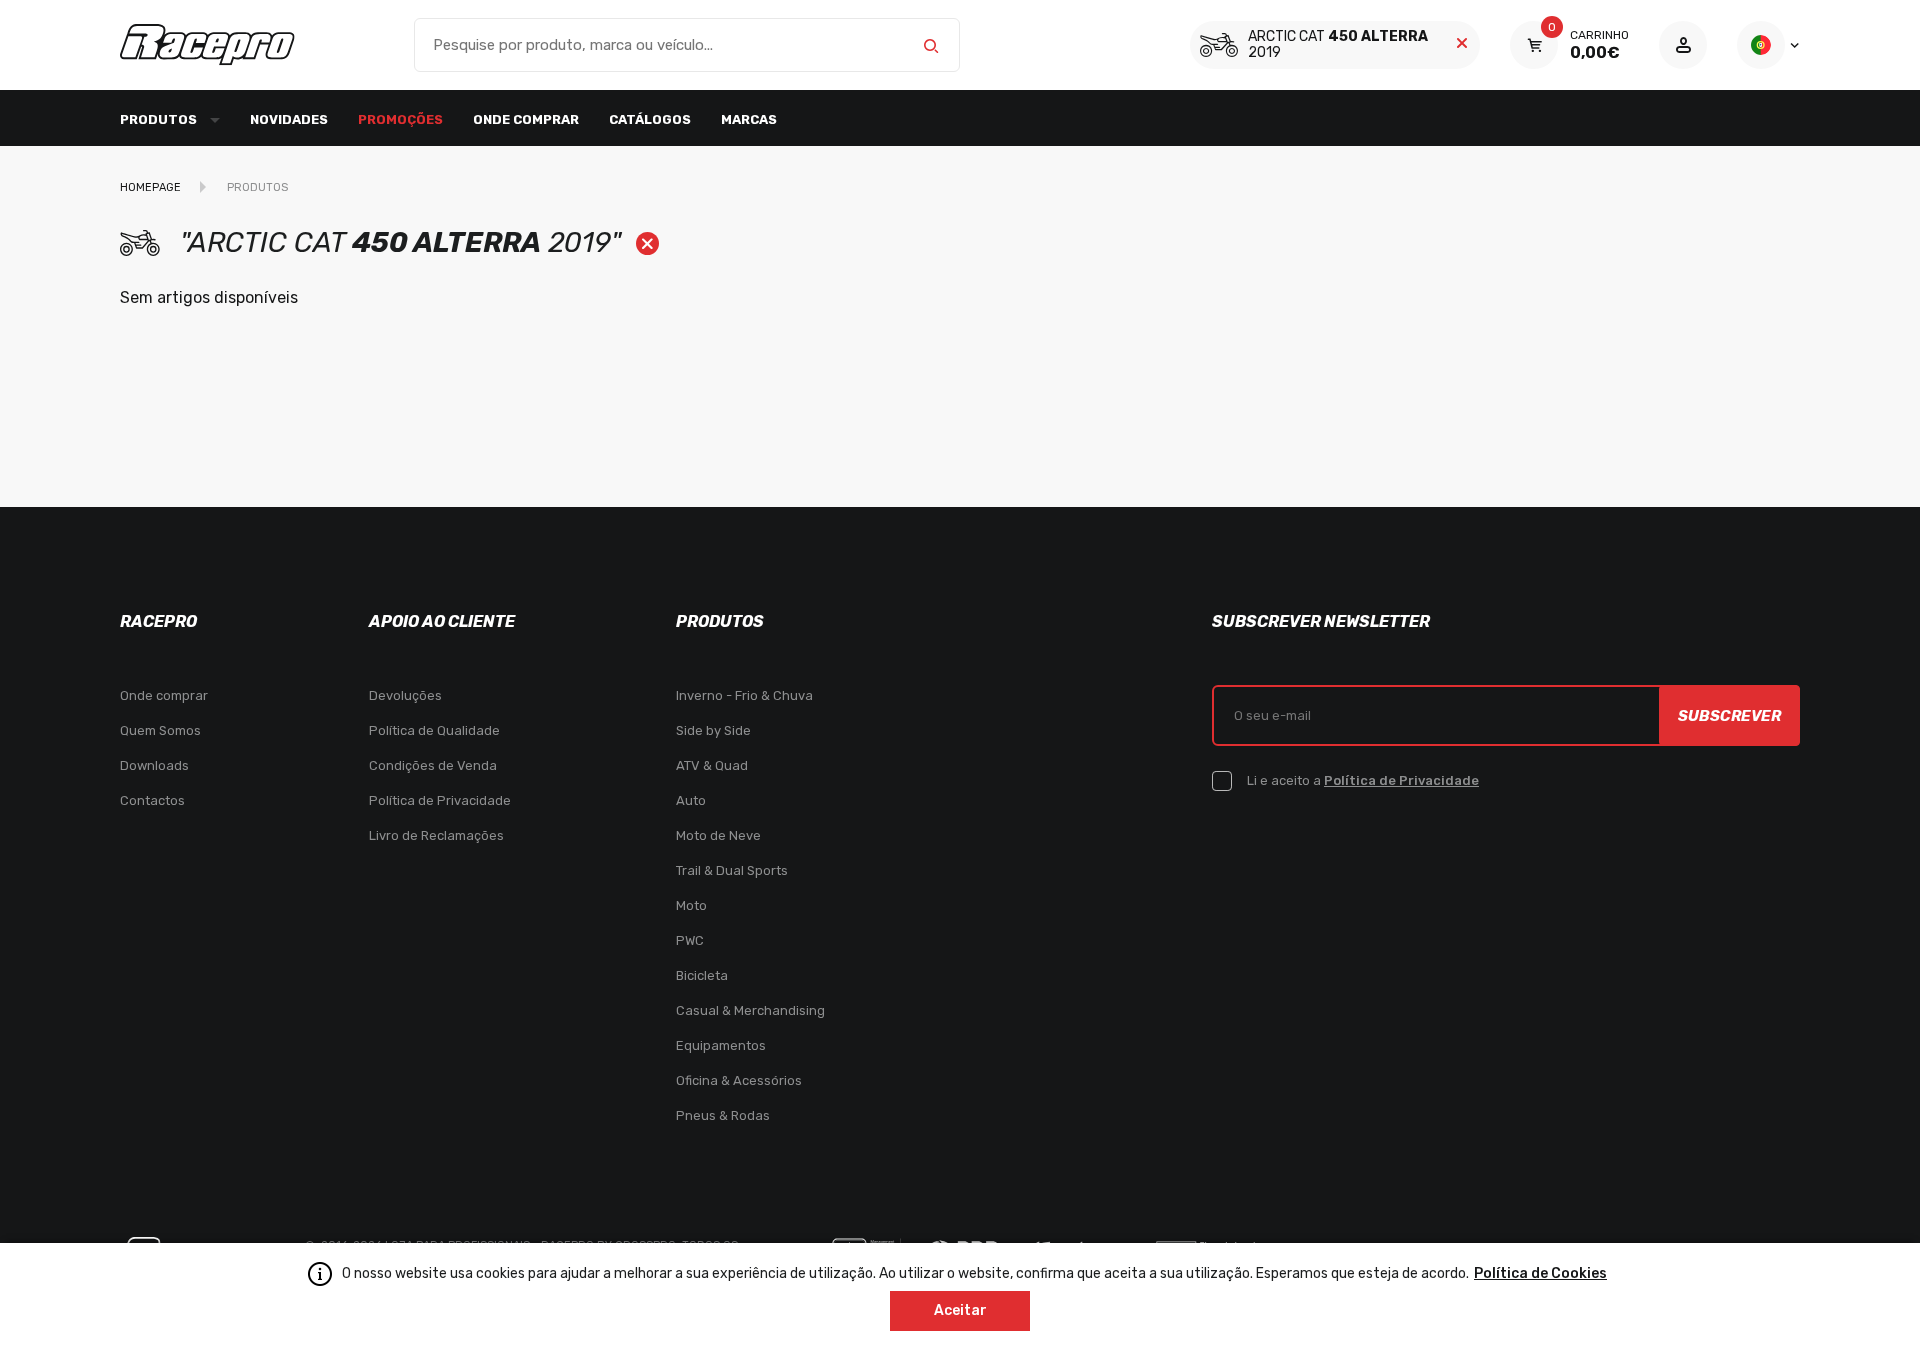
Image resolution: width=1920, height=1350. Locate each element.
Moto (691, 905)
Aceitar (960, 1310)
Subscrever (1729, 716)
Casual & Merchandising (750, 1010)
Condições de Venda (433, 765)
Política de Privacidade (440, 800)
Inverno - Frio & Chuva (744, 695)
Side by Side (713, 730)
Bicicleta (702, 975)
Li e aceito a (1363, 780)
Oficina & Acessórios (739, 1080)
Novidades (289, 119)
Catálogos (650, 119)
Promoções (400, 119)
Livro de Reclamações (436, 835)
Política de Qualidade (434, 730)
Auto (691, 800)
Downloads (154, 765)
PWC (690, 940)
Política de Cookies (1540, 1273)
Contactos (152, 800)
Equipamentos (721, 1045)
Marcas (749, 119)
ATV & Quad (712, 765)
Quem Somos (160, 730)
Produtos (257, 187)
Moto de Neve (718, 835)
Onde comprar (526, 119)
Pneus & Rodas (723, 1115)
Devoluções (405, 695)
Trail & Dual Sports (732, 870)
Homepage (150, 187)
